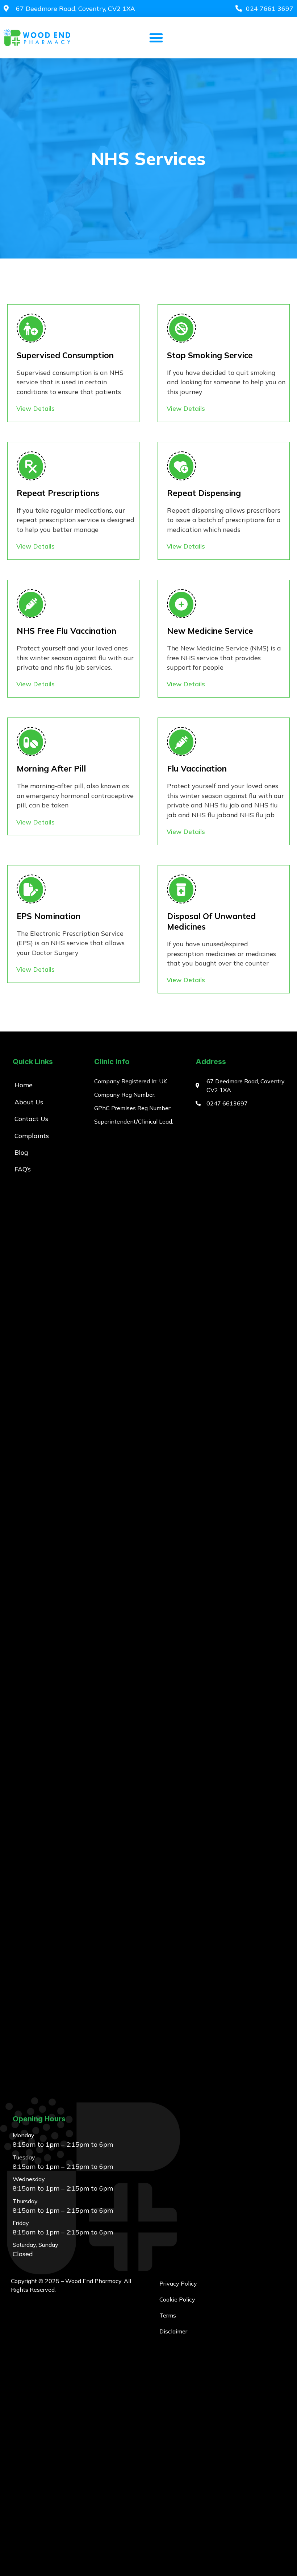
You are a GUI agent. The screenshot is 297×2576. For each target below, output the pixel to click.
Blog (21, 1152)
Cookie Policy (177, 2299)
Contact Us (31, 1119)
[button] (156, 38)
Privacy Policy (178, 2283)
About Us (29, 1102)
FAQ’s (23, 1169)
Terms (168, 2315)
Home (24, 1085)
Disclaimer (173, 2331)
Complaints (32, 1136)
